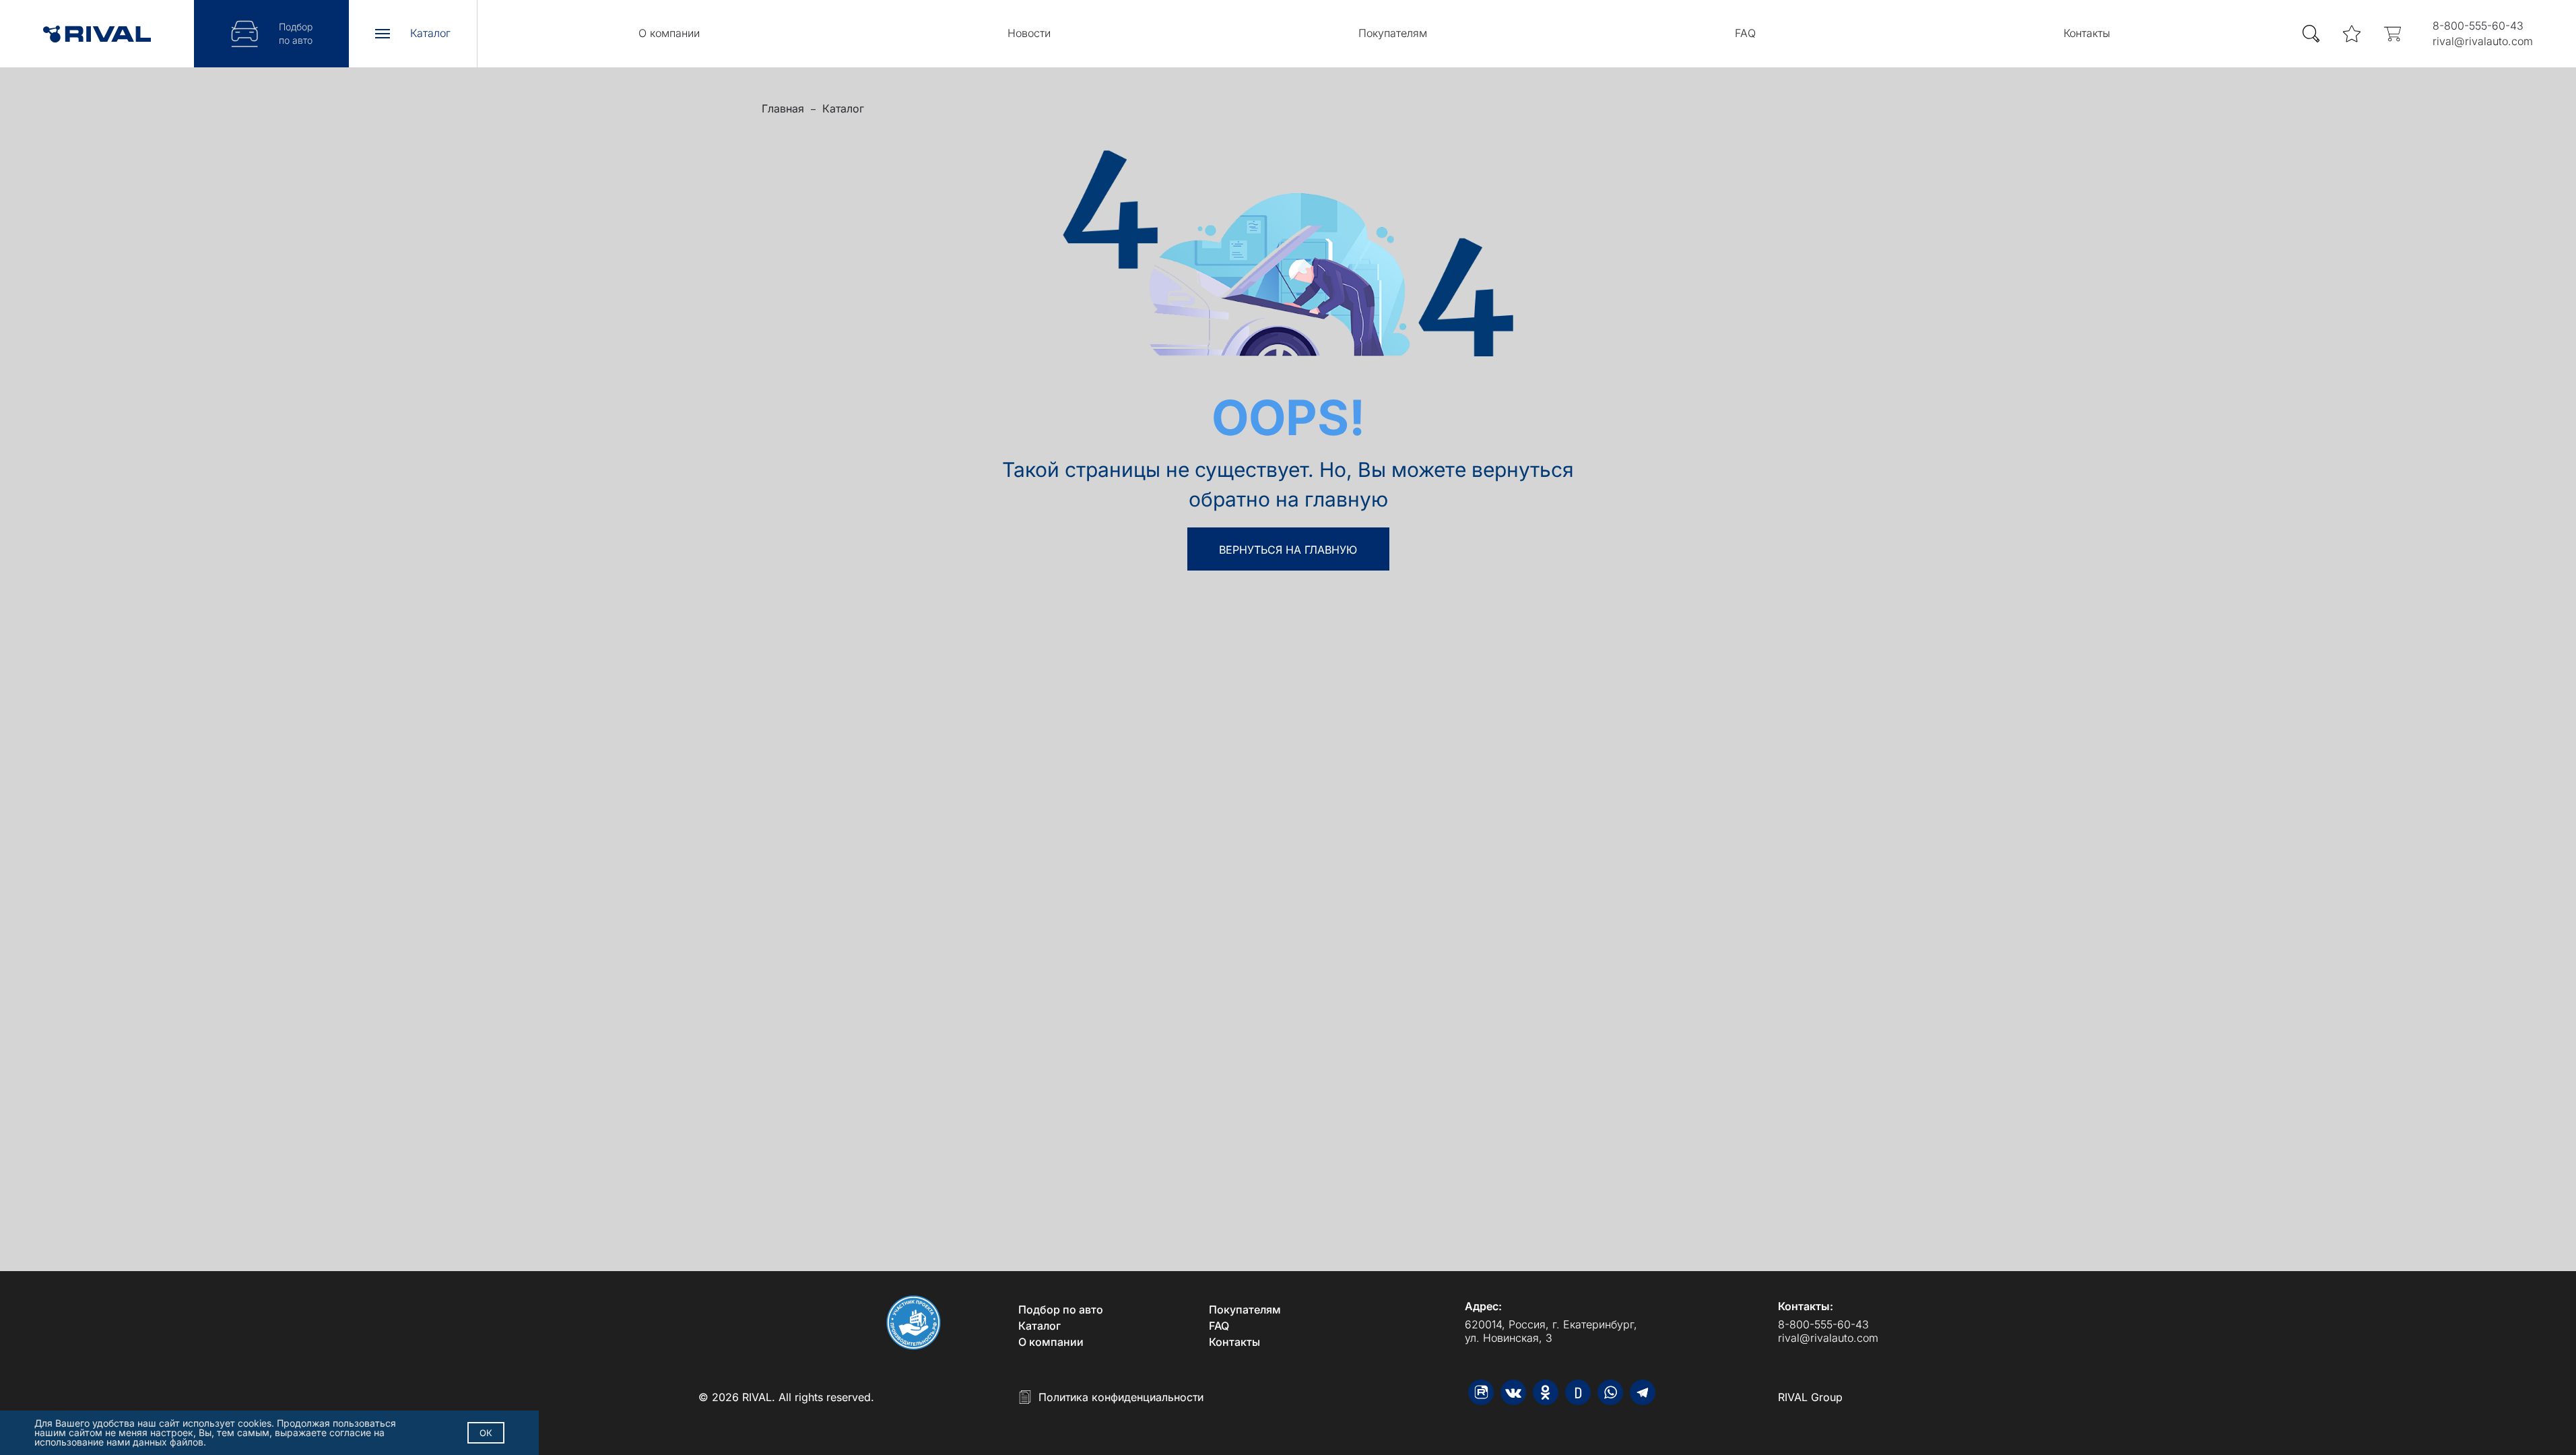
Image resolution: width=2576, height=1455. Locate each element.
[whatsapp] (1610, 1392)
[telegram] (1643, 1392)
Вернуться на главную (1288, 550)
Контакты (2087, 33)
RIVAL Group (1810, 1397)
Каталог (843, 108)
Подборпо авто (296, 33)
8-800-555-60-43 (2478, 26)
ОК (486, 1433)
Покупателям (1393, 33)
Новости (1029, 33)
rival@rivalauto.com (2483, 41)
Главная (783, 108)
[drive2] (1578, 1392)
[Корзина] (2392, 34)
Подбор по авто (1061, 1309)
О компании (669, 33)
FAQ (1745, 33)
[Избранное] (2352, 34)
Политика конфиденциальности (1121, 1397)
